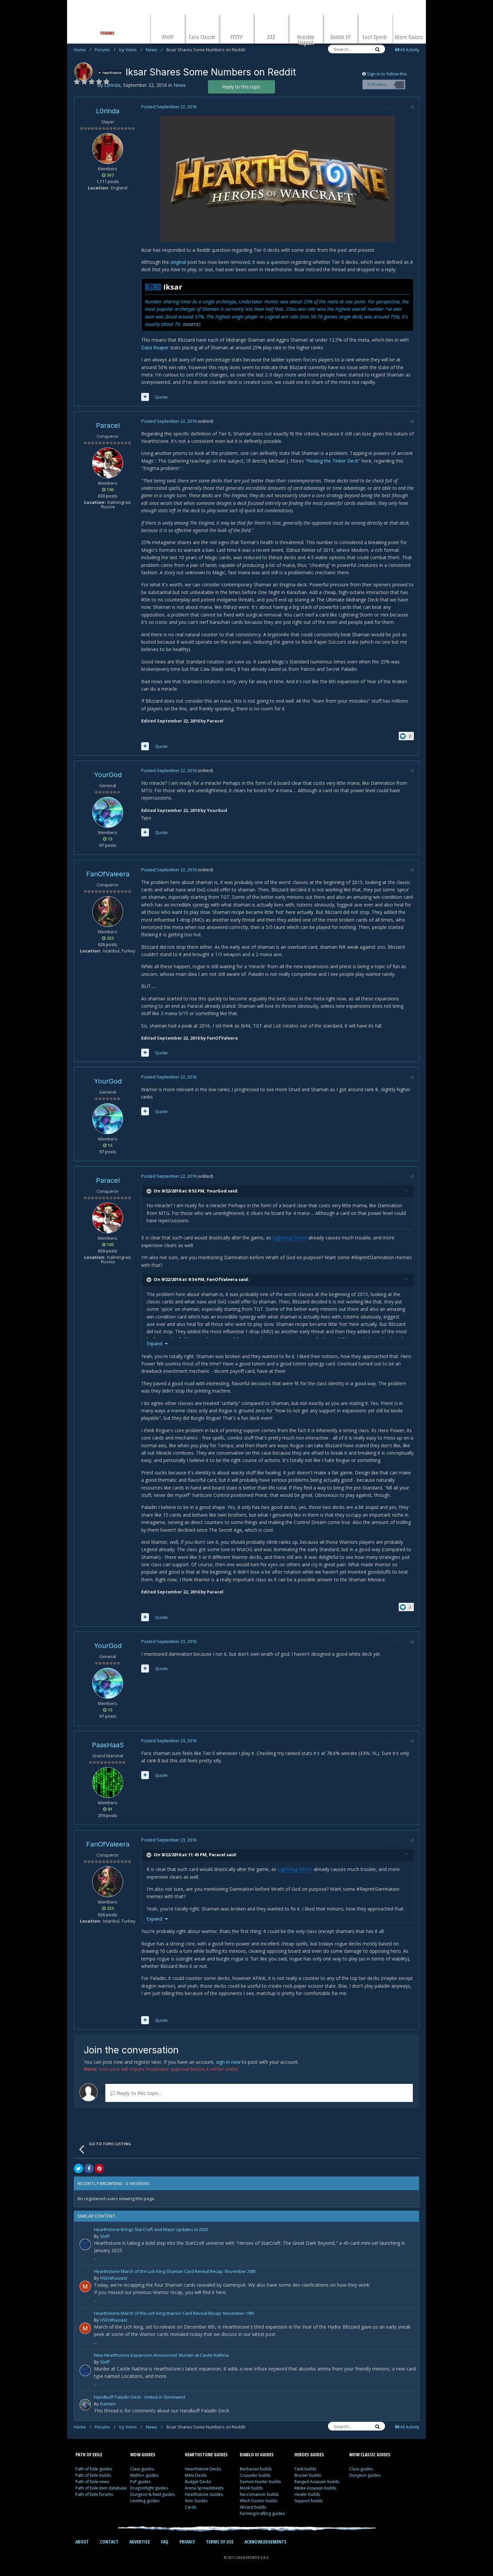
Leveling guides (145, 2501)
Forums (105, 50)
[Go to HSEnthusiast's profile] (85, 2286)
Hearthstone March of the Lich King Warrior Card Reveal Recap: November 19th (174, 2314)
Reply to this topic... (139, 2093)
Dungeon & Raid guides (152, 2494)
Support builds (309, 2501)
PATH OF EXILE (89, 2454)
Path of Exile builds (93, 2475)
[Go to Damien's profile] (85, 2405)
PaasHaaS (108, 1745)
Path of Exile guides (94, 2469)
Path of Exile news (92, 2482)
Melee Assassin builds (315, 2488)
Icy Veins (131, 50)
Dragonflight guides (149, 2488)
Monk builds (251, 2488)
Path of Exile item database (101, 2488)
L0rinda (108, 111)
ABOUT (82, 2542)
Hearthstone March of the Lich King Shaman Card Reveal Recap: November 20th (175, 2272)
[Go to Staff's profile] (85, 2244)
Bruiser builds (308, 2475)
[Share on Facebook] (89, 2168)
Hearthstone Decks (203, 2469)
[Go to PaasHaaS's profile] (108, 1782)
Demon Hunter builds (260, 2482)
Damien (108, 2404)
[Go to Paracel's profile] (108, 463)
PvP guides (140, 2482)
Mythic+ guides (144, 2475)
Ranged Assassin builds (317, 2482)
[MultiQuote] (145, 397)
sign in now (228, 2062)
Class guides (142, 2469)
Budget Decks (198, 2482)
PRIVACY (187, 2542)
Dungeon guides (365, 2475)
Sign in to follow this (387, 74)
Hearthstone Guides (204, 2494)
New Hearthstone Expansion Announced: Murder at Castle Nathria (161, 2356)
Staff (105, 2236)
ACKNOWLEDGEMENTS (265, 2542)
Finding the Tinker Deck (333, 461)
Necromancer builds (259, 2494)
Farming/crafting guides (262, 2513)
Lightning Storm (290, 1238)
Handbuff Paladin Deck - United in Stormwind (140, 2397)
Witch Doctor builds (259, 2501)
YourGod (108, 775)
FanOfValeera (108, 874)
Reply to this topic (241, 87)
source (191, 324)
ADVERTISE (140, 2542)
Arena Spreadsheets (204, 2488)
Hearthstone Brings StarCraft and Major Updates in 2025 (151, 2230)
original (178, 262)
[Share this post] (412, 107)
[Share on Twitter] (78, 2168)
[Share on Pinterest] (99, 2168)
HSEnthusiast (114, 2278)
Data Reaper (155, 347)
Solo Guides (196, 2501)
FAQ (165, 2542)
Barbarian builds (256, 2469)
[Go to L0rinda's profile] (84, 71)
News (154, 50)
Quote (161, 397)
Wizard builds (253, 2507)
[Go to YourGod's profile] (108, 812)
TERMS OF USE (220, 2542)
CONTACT (109, 2542)
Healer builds (307, 2494)
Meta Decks (196, 2475)
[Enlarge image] (278, 178)
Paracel (108, 425)
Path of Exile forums (94, 2494)
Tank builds (305, 2469)
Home (83, 50)
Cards (190, 2507)
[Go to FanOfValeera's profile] (108, 912)
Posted (169, 107)
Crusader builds (255, 2475)
